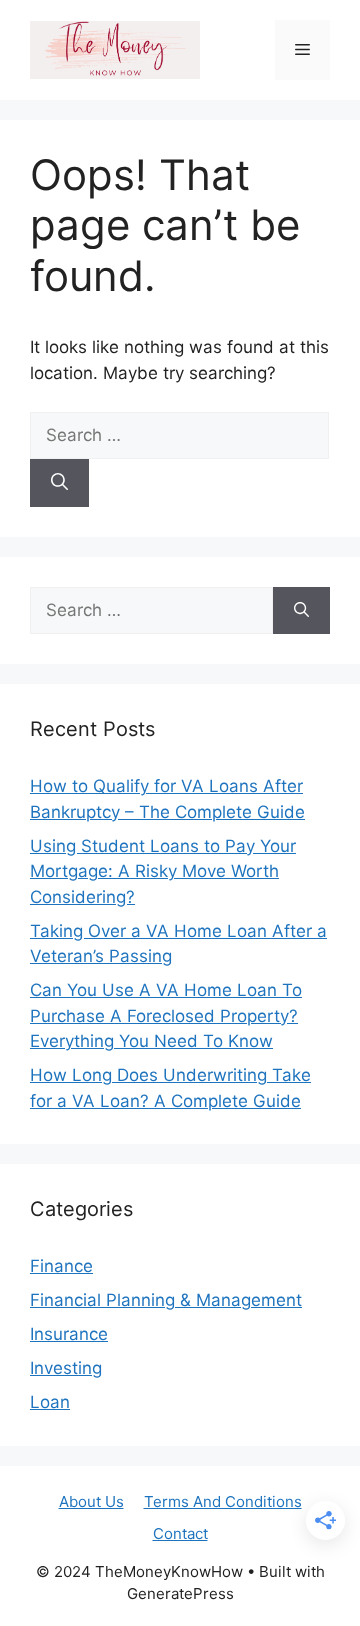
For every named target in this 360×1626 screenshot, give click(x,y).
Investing (66, 1368)
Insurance (69, 1334)
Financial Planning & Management (166, 1300)
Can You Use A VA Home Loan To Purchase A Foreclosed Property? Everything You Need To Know (166, 1015)
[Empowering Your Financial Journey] (115, 49)
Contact (180, 1533)
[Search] (59, 483)
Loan (50, 1402)
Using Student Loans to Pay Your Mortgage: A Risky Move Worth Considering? (163, 871)
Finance (61, 1266)
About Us (91, 1501)
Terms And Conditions (223, 1501)
